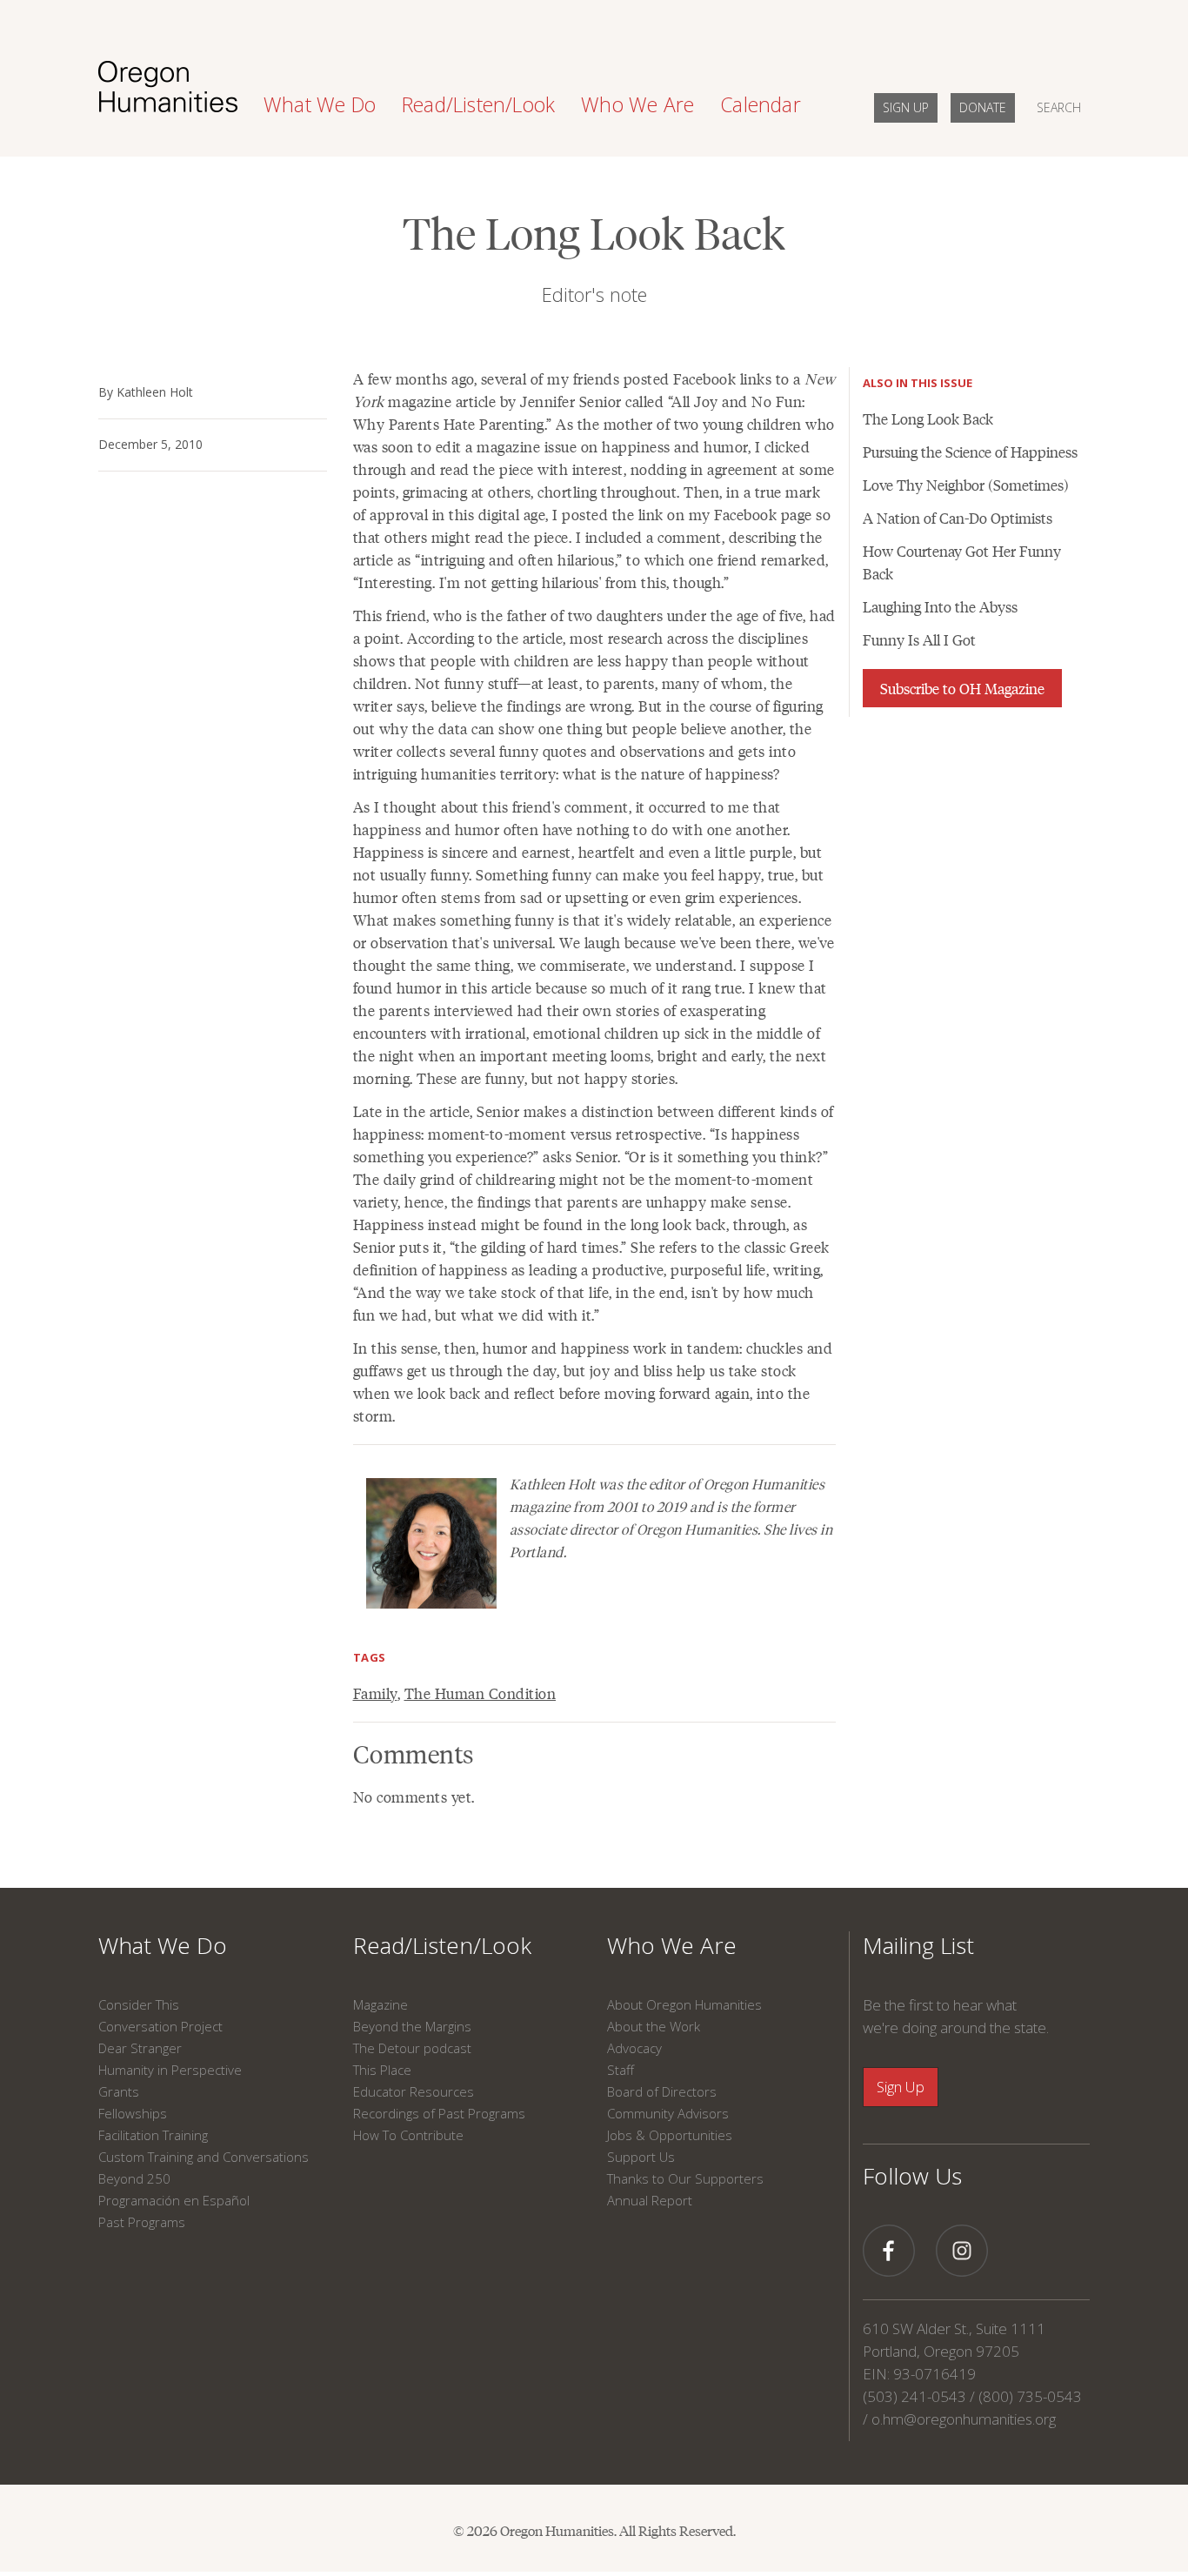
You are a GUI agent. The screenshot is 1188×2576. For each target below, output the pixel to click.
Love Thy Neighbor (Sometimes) (966, 485)
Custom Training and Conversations (204, 2157)
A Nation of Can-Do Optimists (958, 518)
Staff (621, 2070)
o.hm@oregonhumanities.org (964, 2419)
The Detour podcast (412, 2048)
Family (375, 1693)
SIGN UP (906, 107)
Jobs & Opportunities (670, 2135)
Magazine (380, 2004)
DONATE (983, 107)
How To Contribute (408, 2135)
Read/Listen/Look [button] (478, 104)
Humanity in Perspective (170, 2070)
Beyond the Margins (412, 2026)
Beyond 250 (134, 2178)
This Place (382, 2070)
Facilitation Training (153, 2135)
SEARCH (1059, 107)
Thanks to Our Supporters (685, 2178)
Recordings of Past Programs (439, 2113)
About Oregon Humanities (684, 2004)
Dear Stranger (140, 2048)
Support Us (641, 2157)
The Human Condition (481, 1693)
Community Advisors (668, 2113)
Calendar (761, 104)
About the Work (654, 2026)
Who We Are (672, 1945)
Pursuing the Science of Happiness (970, 452)
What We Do (163, 1945)
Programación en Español (174, 2200)
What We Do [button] (320, 104)
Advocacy (634, 2048)
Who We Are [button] (637, 104)
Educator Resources (414, 2091)
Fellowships (133, 2113)
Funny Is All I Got (919, 639)
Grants (119, 2091)
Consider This (139, 2004)
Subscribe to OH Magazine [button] (962, 688)
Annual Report (650, 2200)
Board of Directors (662, 2091)
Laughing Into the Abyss (940, 606)
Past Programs (142, 2222)
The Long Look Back (928, 418)
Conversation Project (160, 2026)
